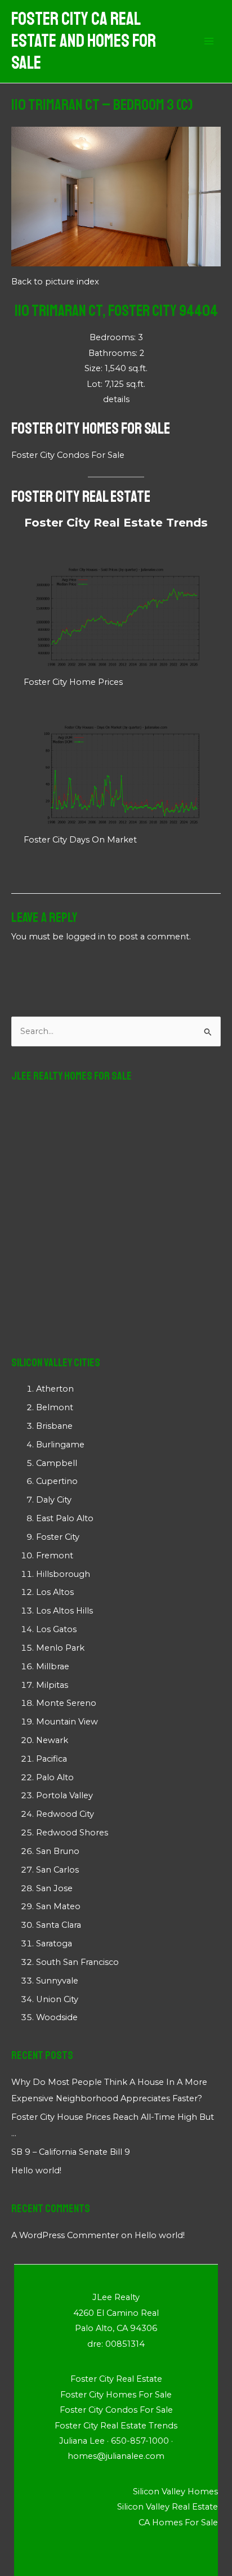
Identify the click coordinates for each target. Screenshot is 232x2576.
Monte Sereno (66, 1703)
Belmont (55, 1407)
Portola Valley (64, 1795)
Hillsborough (63, 1574)
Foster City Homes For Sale (91, 428)
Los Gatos (56, 1629)
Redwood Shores (72, 1833)
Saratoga (54, 1944)
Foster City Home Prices (73, 682)
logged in (86, 937)
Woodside (57, 2017)
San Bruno (58, 1851)
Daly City (54, 1500)
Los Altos (55, 1592)
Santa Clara (59, 1925)
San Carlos (57, 1870)
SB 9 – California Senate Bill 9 (71, 2152)
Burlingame (60, 1445)
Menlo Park (60, 1648)
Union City (57, 1999)
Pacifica (52, 1759)
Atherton (55, 1389)
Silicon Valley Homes (175, 2492)
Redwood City (65, 1814)
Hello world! (36, 2171)
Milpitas (52, 1685)
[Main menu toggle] (209, 42)
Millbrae (53, 1666)
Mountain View (67, 1722)
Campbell (57, 1463)
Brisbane (54, 1426)
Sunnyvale (57, 1981)
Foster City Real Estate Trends (116, 523)
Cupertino (57, 1481)
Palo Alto (55, 1777)
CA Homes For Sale (178, 2522)
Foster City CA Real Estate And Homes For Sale (84, 41)
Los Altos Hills (64, 1611)
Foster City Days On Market (80, 840)
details (116, 399)
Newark (52, 1740)
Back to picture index (55, 282)
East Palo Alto (65, 1518)
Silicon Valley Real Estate (168, 2507)
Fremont (55, 1556)
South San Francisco (77, 1962)
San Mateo (58, 1906)
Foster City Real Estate (81, 496)
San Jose (54, 1888)
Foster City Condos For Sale (68, 455)
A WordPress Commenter (65, 2235)
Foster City (58, 1537)
